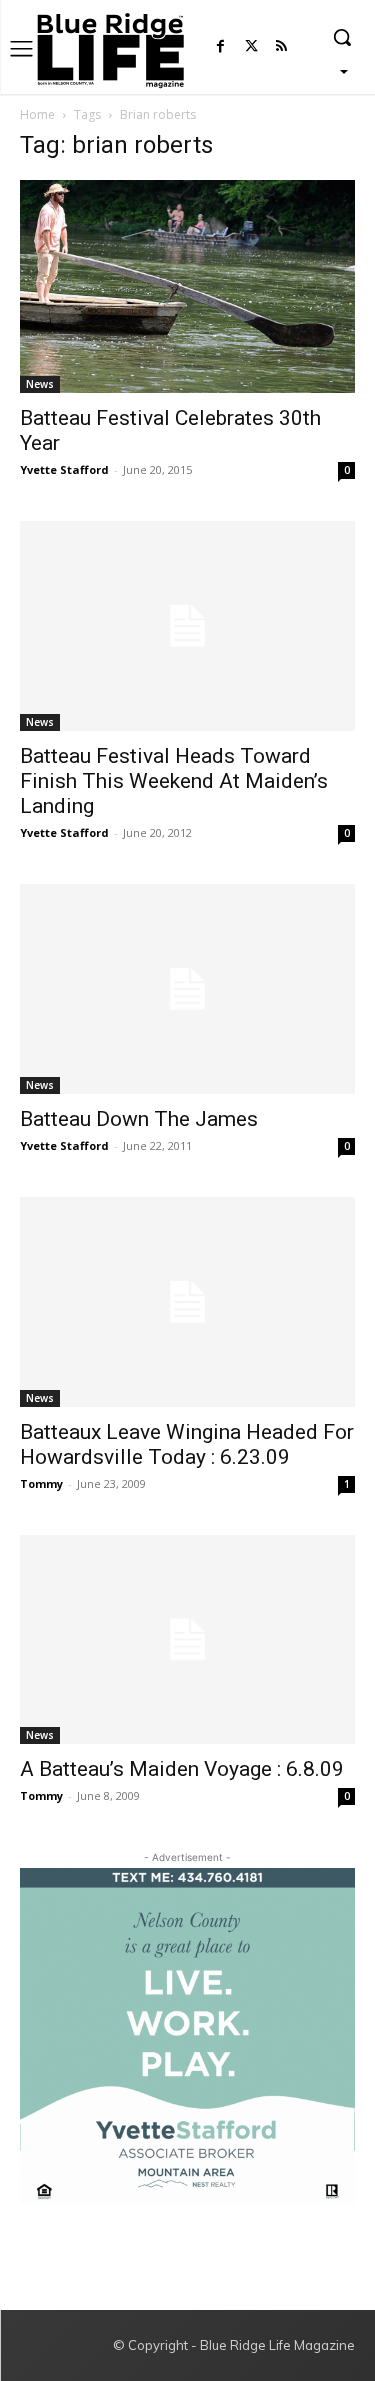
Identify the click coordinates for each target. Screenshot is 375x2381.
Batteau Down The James (139, 1119)
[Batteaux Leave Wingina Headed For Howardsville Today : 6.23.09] (187, 1302)
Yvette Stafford (64, 469)
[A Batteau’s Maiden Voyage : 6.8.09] (187, 1640)
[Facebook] (220, 47)
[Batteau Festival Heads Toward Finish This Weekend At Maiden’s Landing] (187, 626)
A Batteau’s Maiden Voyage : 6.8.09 (182, 1769)
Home (37, 114)
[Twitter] (251, 47)
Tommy (41, 1483)
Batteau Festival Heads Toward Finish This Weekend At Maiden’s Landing (174, 781)
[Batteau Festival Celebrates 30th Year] (187, 286)
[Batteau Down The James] (187, 989)
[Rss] (281, 47)
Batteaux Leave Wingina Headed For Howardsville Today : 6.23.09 (187, 1444)
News (40, 384)
